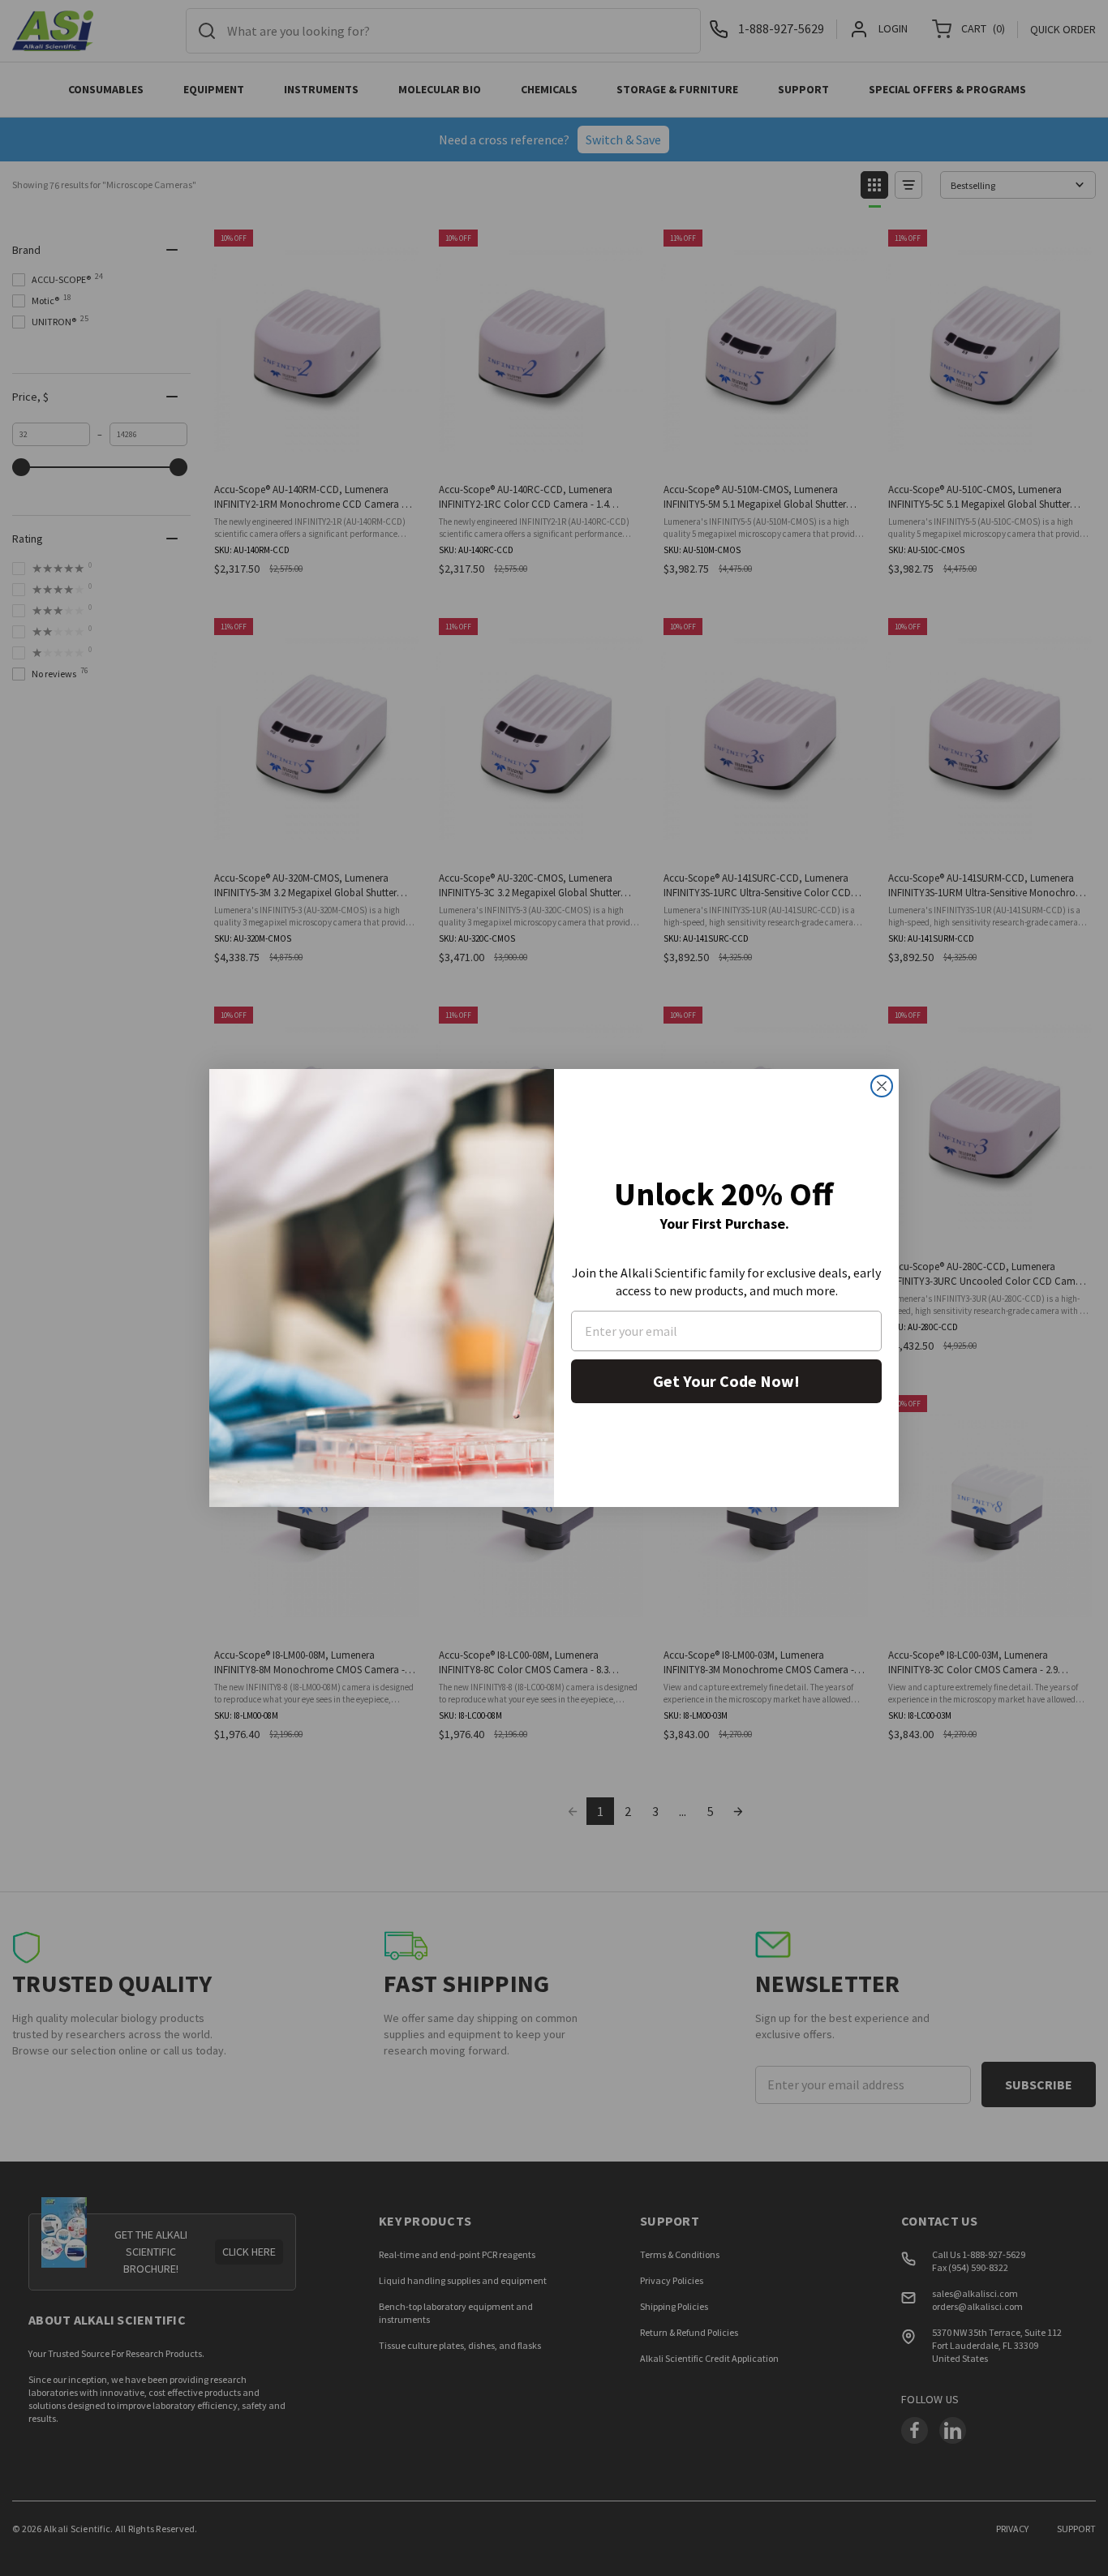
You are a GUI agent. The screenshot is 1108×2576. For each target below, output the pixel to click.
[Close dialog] (882, 1086)
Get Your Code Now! (726, 1381)
